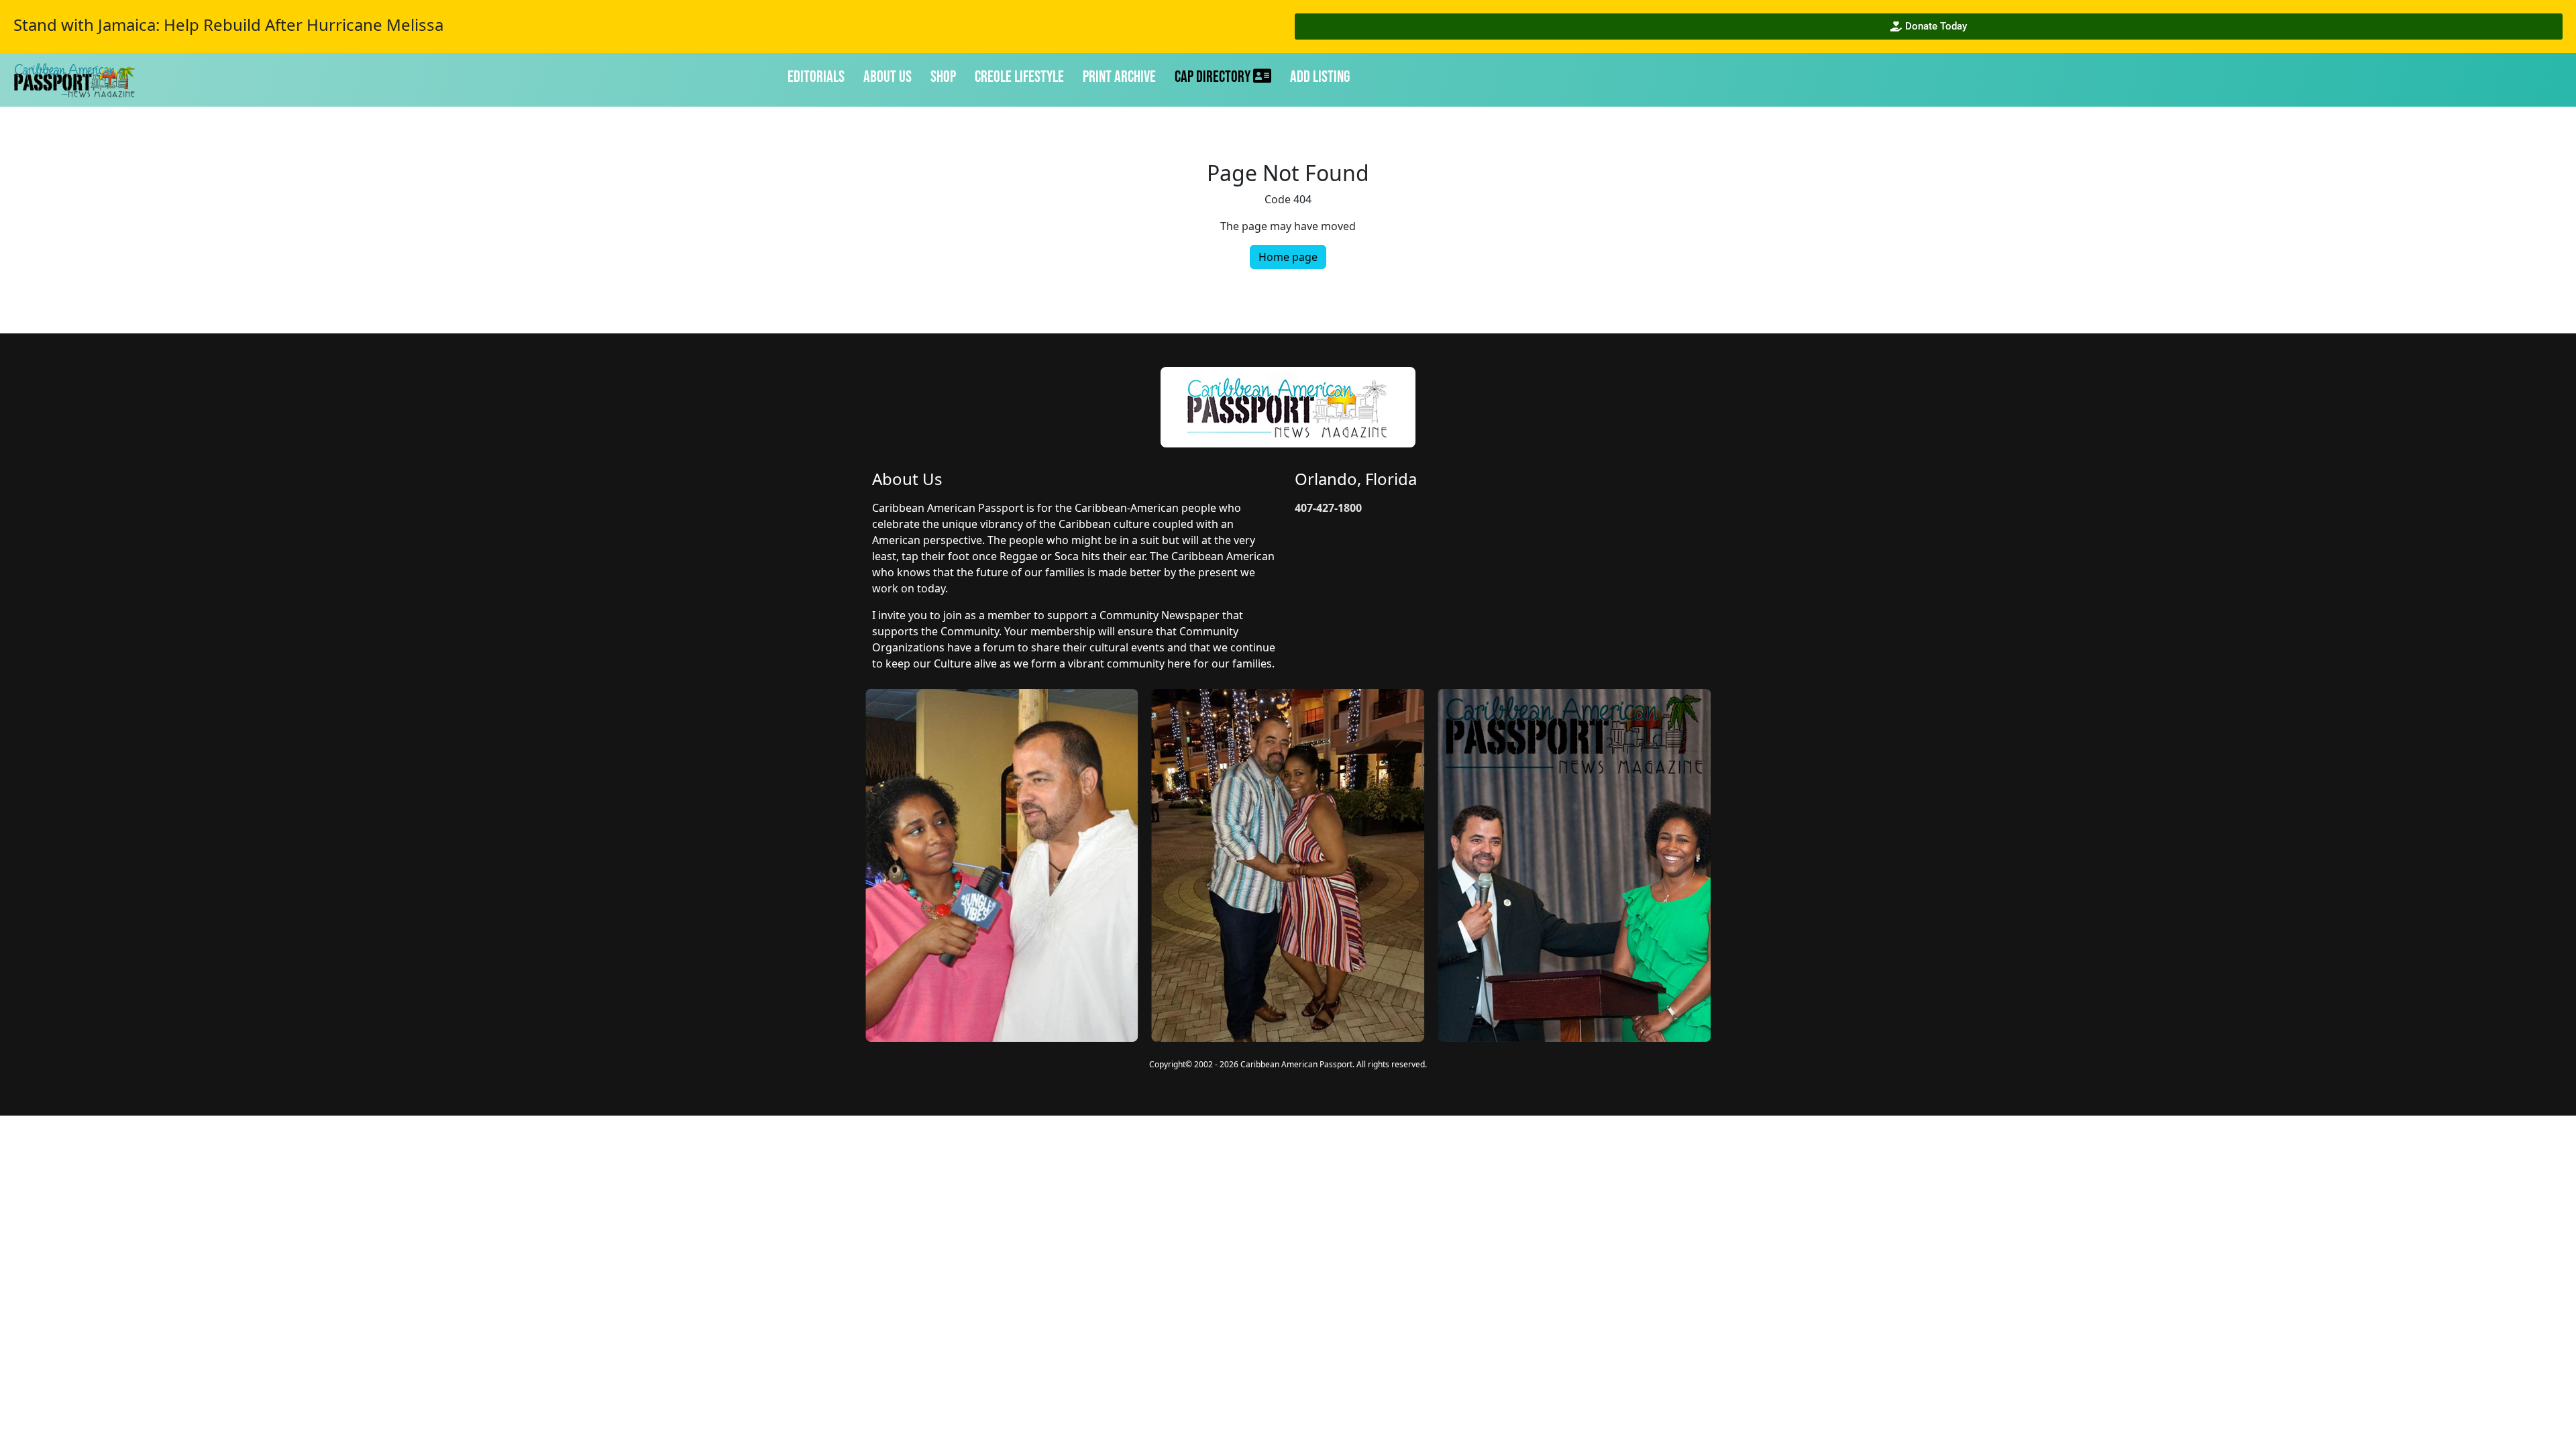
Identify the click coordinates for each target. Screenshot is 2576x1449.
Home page (1288, 257)
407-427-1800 (1328, 508)
